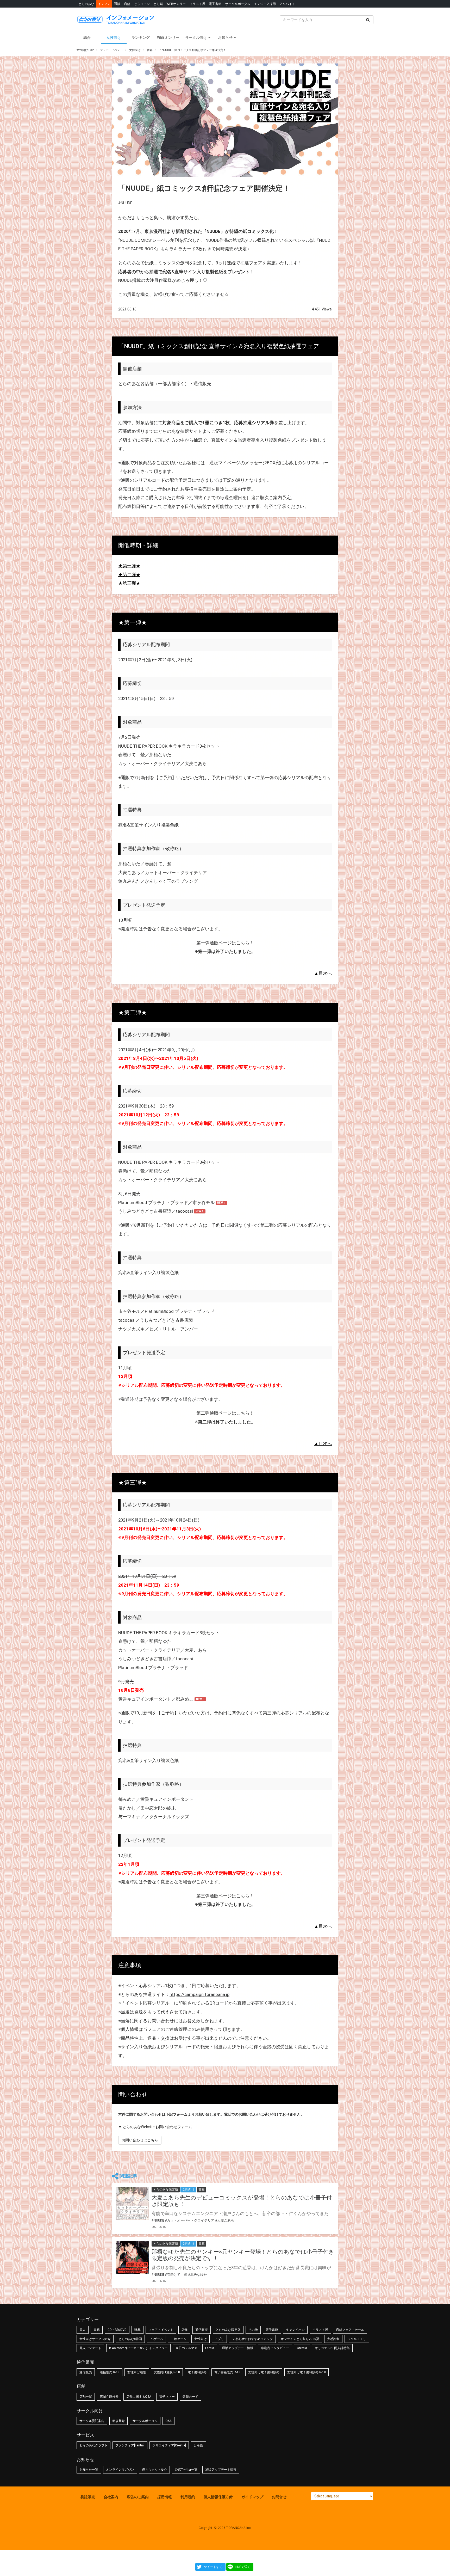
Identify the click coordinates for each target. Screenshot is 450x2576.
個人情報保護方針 (218, 2497)
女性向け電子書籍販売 (264, 2372)
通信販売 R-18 (110, 2372)
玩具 (137, 2330)
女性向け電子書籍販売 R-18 (307, 2372)
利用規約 (188, 2497)
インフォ (104, 4)
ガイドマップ (252, 2497)
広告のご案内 (138, 2497)
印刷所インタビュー (275, 2348)
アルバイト (287, 4)
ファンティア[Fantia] (130, 2445)
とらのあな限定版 (228, 2330)
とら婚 (158, 4)
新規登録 (118, 2421)
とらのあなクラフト (93, 2445)
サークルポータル (238, 4)
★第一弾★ (129, 566)
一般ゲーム (179, 2339)
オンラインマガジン (120, 2470)
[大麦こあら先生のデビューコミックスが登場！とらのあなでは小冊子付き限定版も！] (132, 2203)
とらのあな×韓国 (130, 2339)
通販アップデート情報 (238, 2348)
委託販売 (88, 2497)
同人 (83, 2330)
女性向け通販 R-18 (167, 2372)
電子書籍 (215, 4)
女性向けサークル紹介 (95, 2339)
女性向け (114, 37)
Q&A (168, 2421)
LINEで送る (243, 2567)
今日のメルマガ (186, 2348)
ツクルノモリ (357, 2339)
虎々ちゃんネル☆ (154, 2470)
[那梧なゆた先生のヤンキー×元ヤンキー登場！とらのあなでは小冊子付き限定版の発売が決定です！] (132, 2257)
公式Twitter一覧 (186, 2470)
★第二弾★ (129, 575)
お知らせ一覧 (89, 2470)
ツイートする (213, 2567)
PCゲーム (156, 2339)
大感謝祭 (333, 2339)
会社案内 (111, 2497)
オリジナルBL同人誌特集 (332, 2348)
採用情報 (165, 2497)
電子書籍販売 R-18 (227, 2372)
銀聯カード (190, 2397)
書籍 (97, 2330)
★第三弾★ (129, 583)
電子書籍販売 (197, 2372)
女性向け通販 (137, 2372)
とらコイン (142, 4)
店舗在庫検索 (109, 2397)
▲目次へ (323, 973)
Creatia (302, 2348)
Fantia (210, 2348)
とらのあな (86, 4)
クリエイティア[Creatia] (169, 2445)
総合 (87, 37)
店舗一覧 (86, 2397)
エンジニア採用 (265, 4)
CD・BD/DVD (117, 2330)
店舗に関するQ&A (139, 2397)
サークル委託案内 (92, 2421)
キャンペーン (295, 2330)
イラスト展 (197, 4)
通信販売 (202, 2330)
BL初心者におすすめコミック (252, 2339)
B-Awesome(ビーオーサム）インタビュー (138, 2348)
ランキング (141, 37)
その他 (253, 2330)
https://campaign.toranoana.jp (199, 1994)
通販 (117, 4)
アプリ (219, 2339)
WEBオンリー (176, 4)
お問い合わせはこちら (140, 2140)
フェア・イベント (161, 2330)
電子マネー (167, 2397)
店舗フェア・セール (350, 2330)
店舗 (127, 4)
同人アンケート (90, 2348)
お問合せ (279, 2497)
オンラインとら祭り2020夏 (300, 2339)
